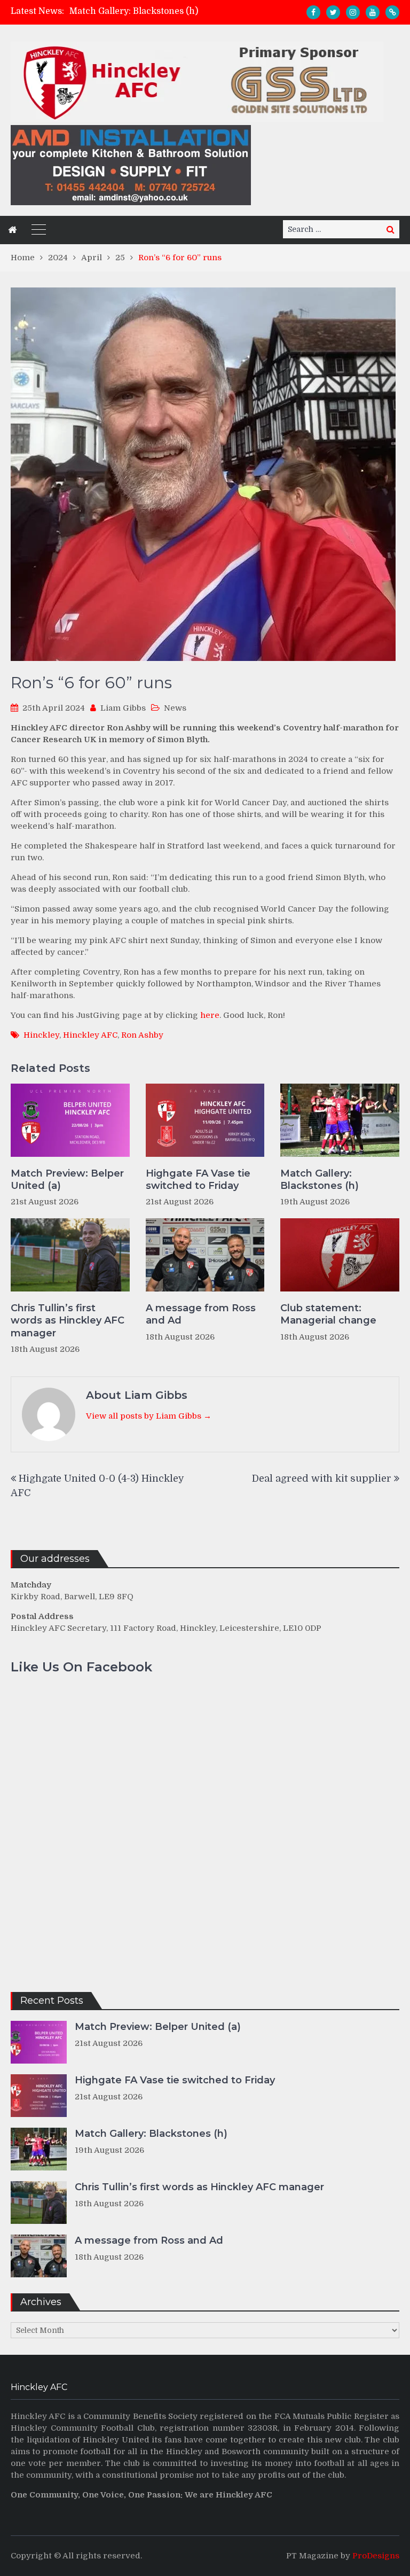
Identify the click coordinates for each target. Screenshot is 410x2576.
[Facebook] (313, 12)
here (210, 1015)
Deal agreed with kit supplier (322, 1478)
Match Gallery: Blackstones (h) (134, 11)
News (175, 708)
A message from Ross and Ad (201, 1314)
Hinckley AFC (90, 1035)
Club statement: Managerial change (328, 1314)
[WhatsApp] (392, 12)
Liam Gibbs (123, 708)
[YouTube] (373, 12)
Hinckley (41, 1035)
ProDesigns (376, 2556)
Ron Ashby (142, 1035)
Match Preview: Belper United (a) (67, 1180)
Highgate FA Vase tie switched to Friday (198, 1180)
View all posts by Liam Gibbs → (149, 1416)
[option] (157, 11)
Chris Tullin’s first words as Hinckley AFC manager (68, 1321)
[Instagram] (353, 12)
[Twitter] (333, 12)
